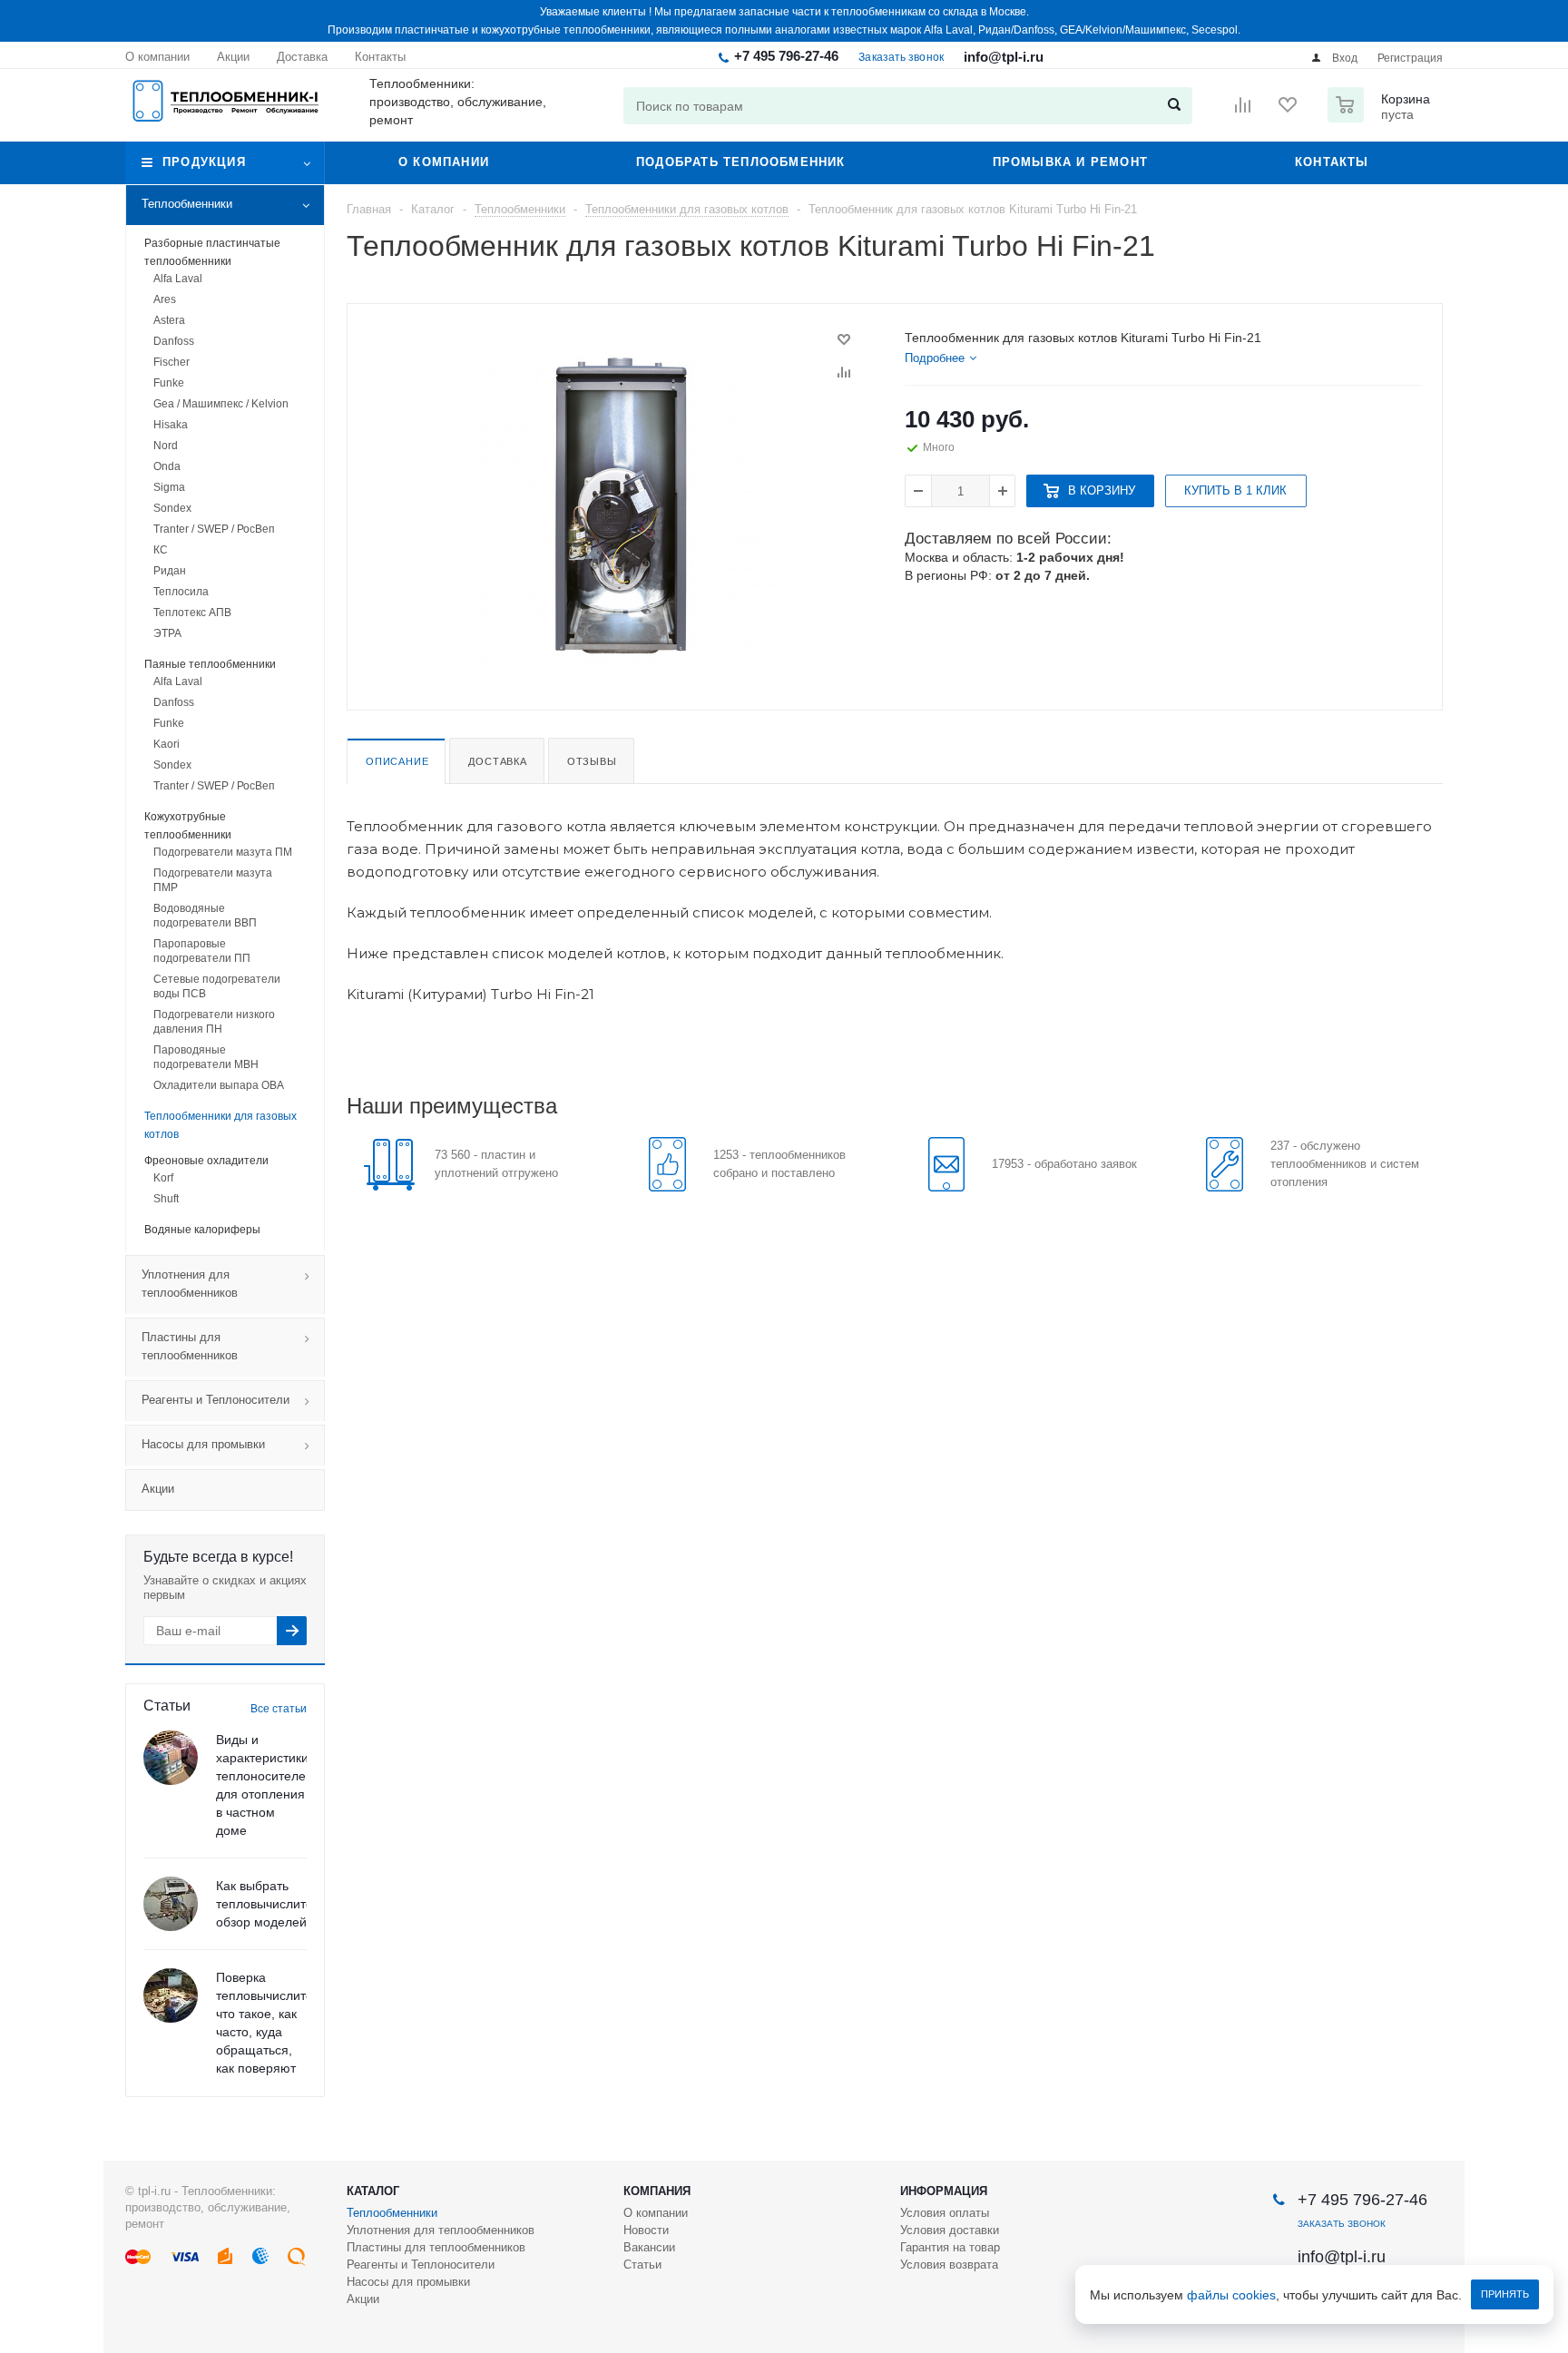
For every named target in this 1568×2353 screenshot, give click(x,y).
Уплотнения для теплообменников (190, 1284)
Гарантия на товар (950, 2247)
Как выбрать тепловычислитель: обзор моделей (273, 1904)
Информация (944, 2191)
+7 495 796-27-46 (786, 56)
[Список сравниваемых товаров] (1243, 111)
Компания (657, 2191)
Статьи (642, 2265)
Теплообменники (187, 204)
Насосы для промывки (203, 1444)
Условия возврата (949, 2265)
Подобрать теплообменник (741, 162)
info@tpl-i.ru (1004, 57)
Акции (158, 1489)
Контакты (1332, 162)
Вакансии (649, 2247)
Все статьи (279, 1709)
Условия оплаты (945, 2213)
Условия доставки (950, 2230)
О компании (444, 162)
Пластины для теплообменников (190, 1346)
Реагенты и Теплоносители (216, 1400)
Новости (646, 2230)
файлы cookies (1231, 2295)
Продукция (204, 162)
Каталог (373, 2191)
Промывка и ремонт (1070, 162)
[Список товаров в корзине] (1381, 117)
